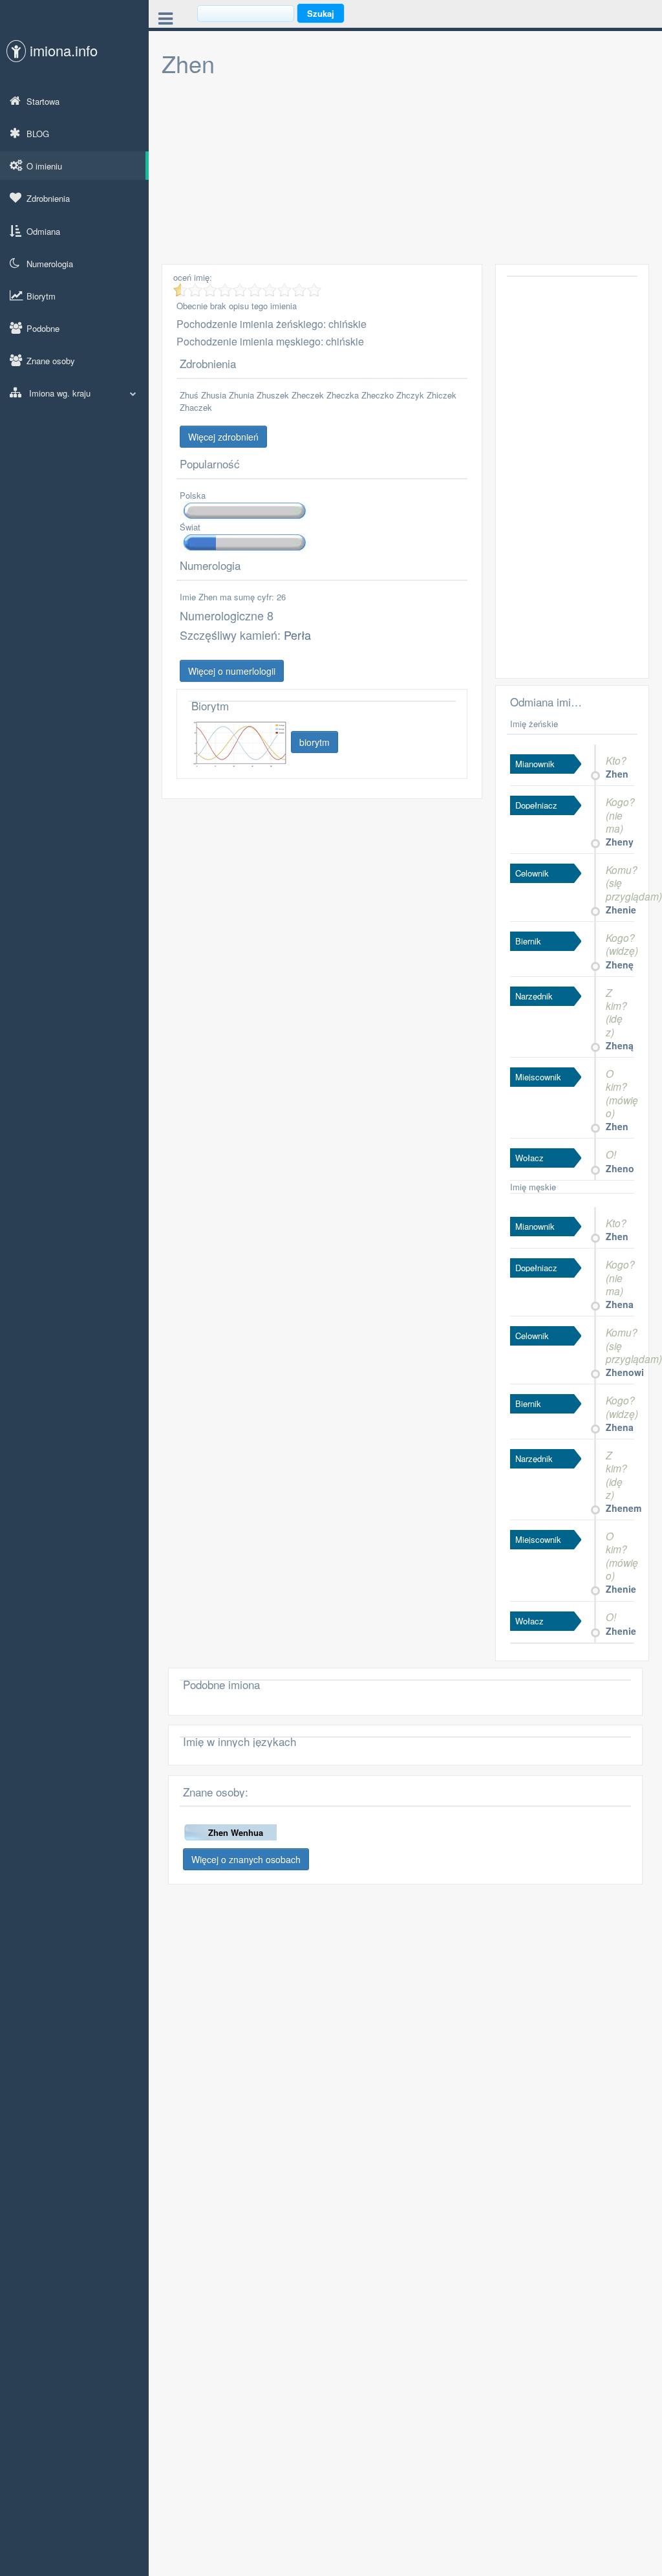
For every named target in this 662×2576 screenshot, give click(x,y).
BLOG (38, 134)
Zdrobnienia (48, 198)
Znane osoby (51, 361)
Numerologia (50, 264)
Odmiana (43, 231)
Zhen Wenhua (236, 1832)
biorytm (315, 742)
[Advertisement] (405, 173)
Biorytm (41, 296)
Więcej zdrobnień (223, 437)
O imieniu (44, 166)
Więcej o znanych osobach (246, 1859)
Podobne (43, 328)
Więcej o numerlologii (232, 671)
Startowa (43, 101)
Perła (297, 635)
